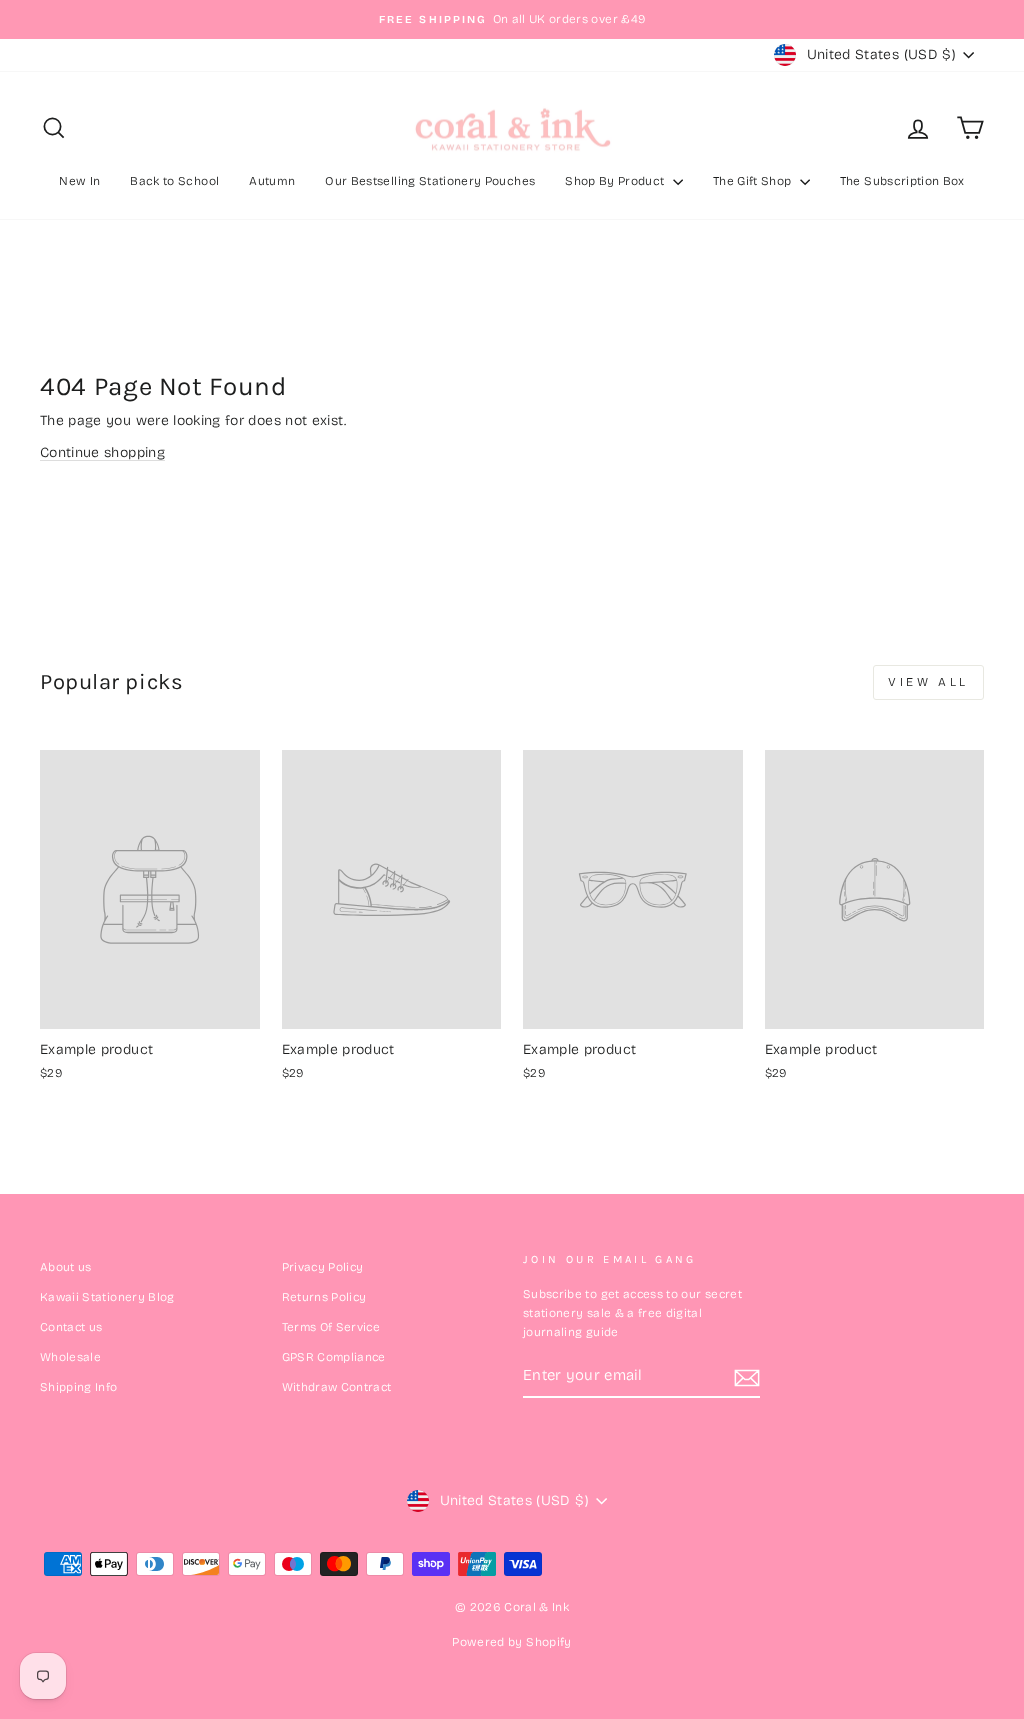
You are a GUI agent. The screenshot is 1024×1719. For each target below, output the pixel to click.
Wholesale (70, 1357)
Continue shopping (102, 452)
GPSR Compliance (334, 1357)
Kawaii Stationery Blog (107, 1297)
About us (66, 1267)
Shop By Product (616, 181)
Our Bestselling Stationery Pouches (430, 181)
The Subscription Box (902, 181)
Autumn (272, 181)
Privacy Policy (323, 1267)
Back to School (174, 181)
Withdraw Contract (337, 1387)
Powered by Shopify (511, 1642)
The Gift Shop (754, 181)
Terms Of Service (331, 1327)
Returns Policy (324, 1297)
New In (79, 181)
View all (928, 682)
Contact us (71, 1327)
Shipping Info (79, 1387)
